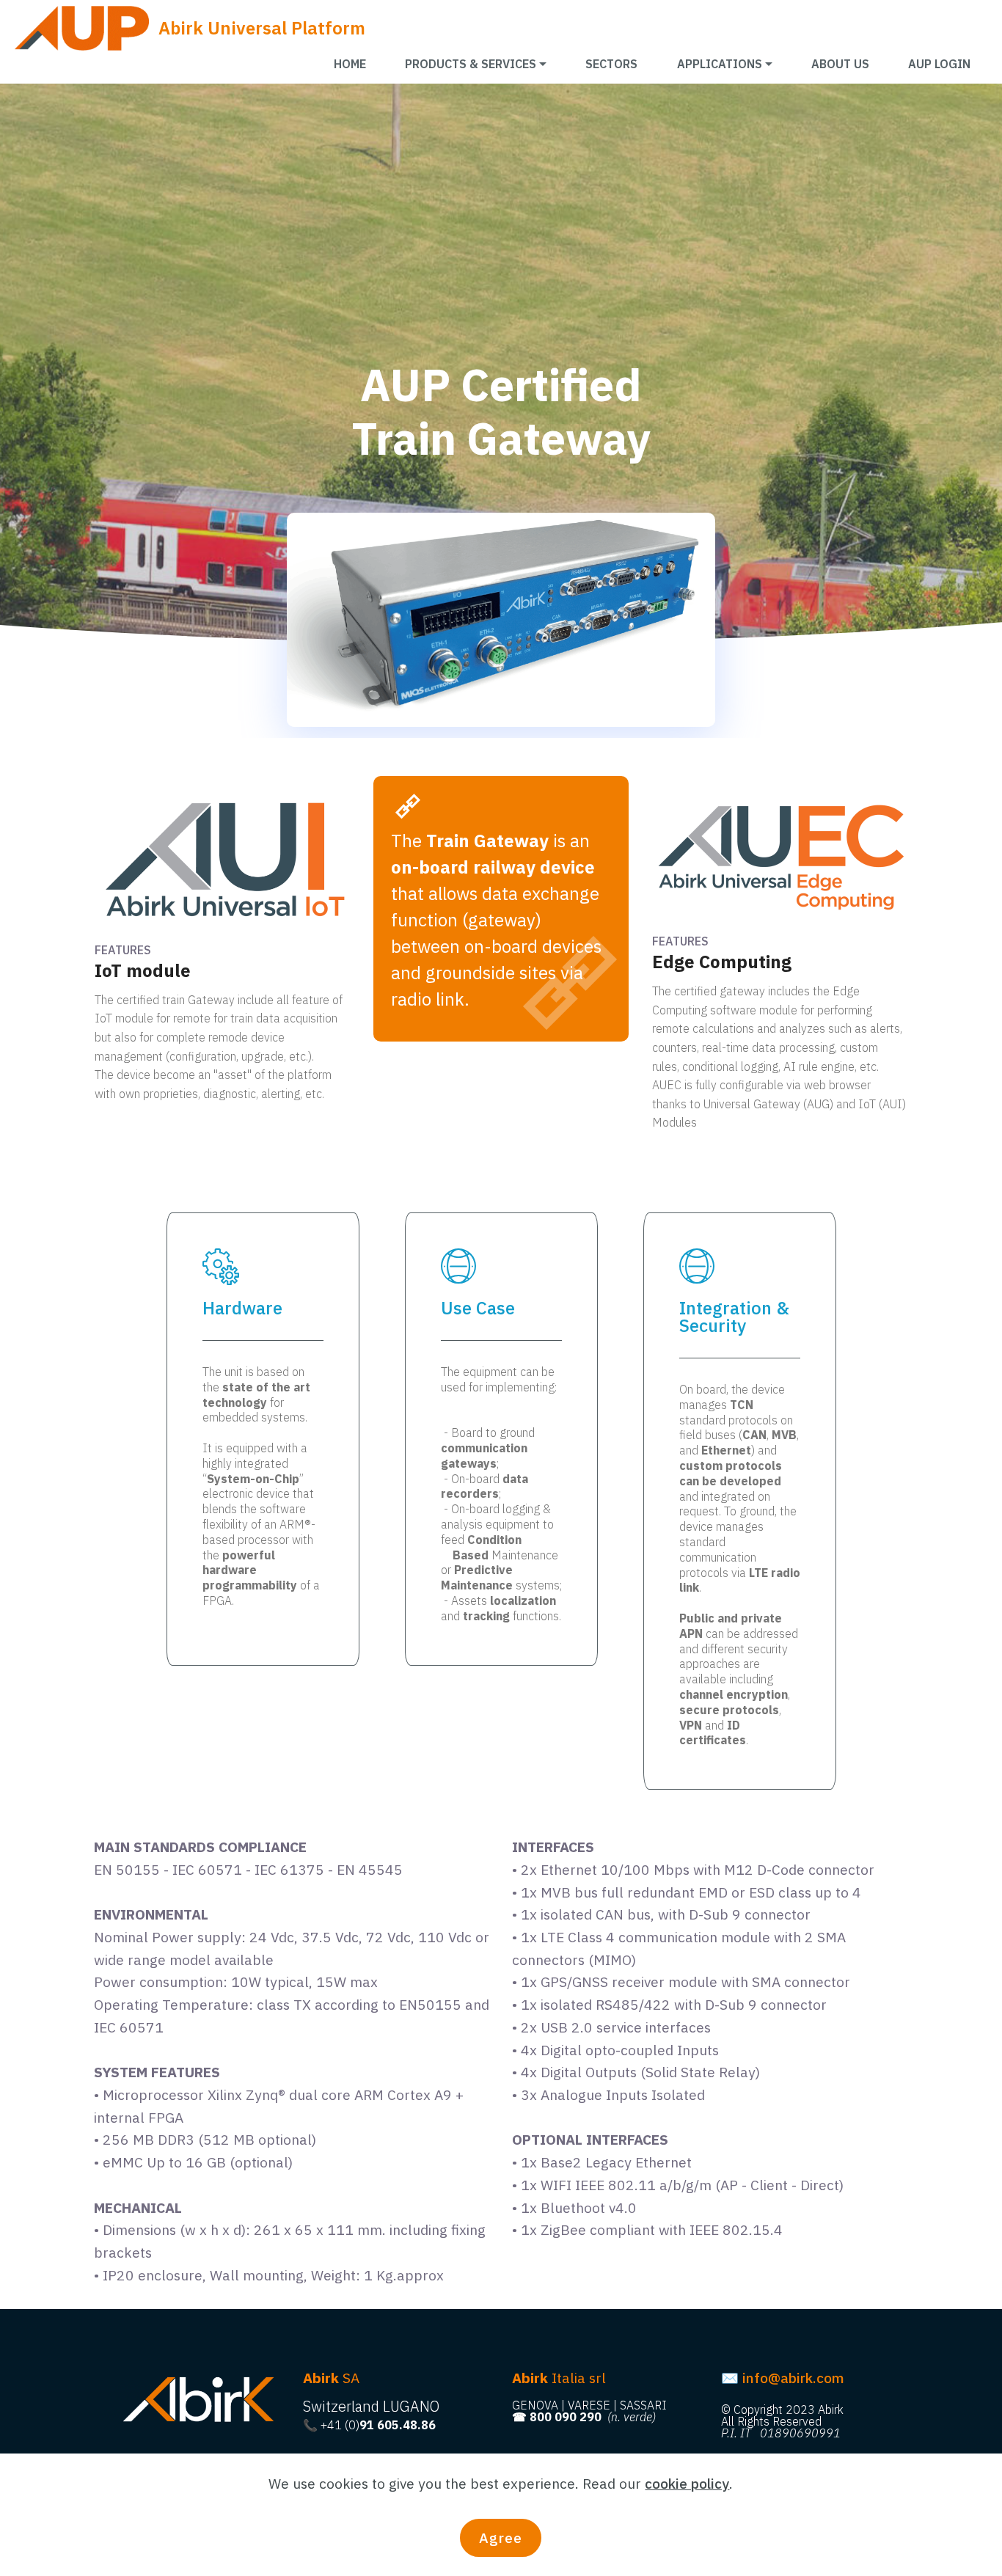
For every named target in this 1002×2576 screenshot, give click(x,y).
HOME (350, 64)
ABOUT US (840, 64)
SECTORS (611, 64)
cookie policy (687, 2483)
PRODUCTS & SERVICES (471, 64)
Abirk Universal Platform (262, 28)
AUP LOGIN (939, 64)
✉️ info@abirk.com (783, 2378)
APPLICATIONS (720, 64)
